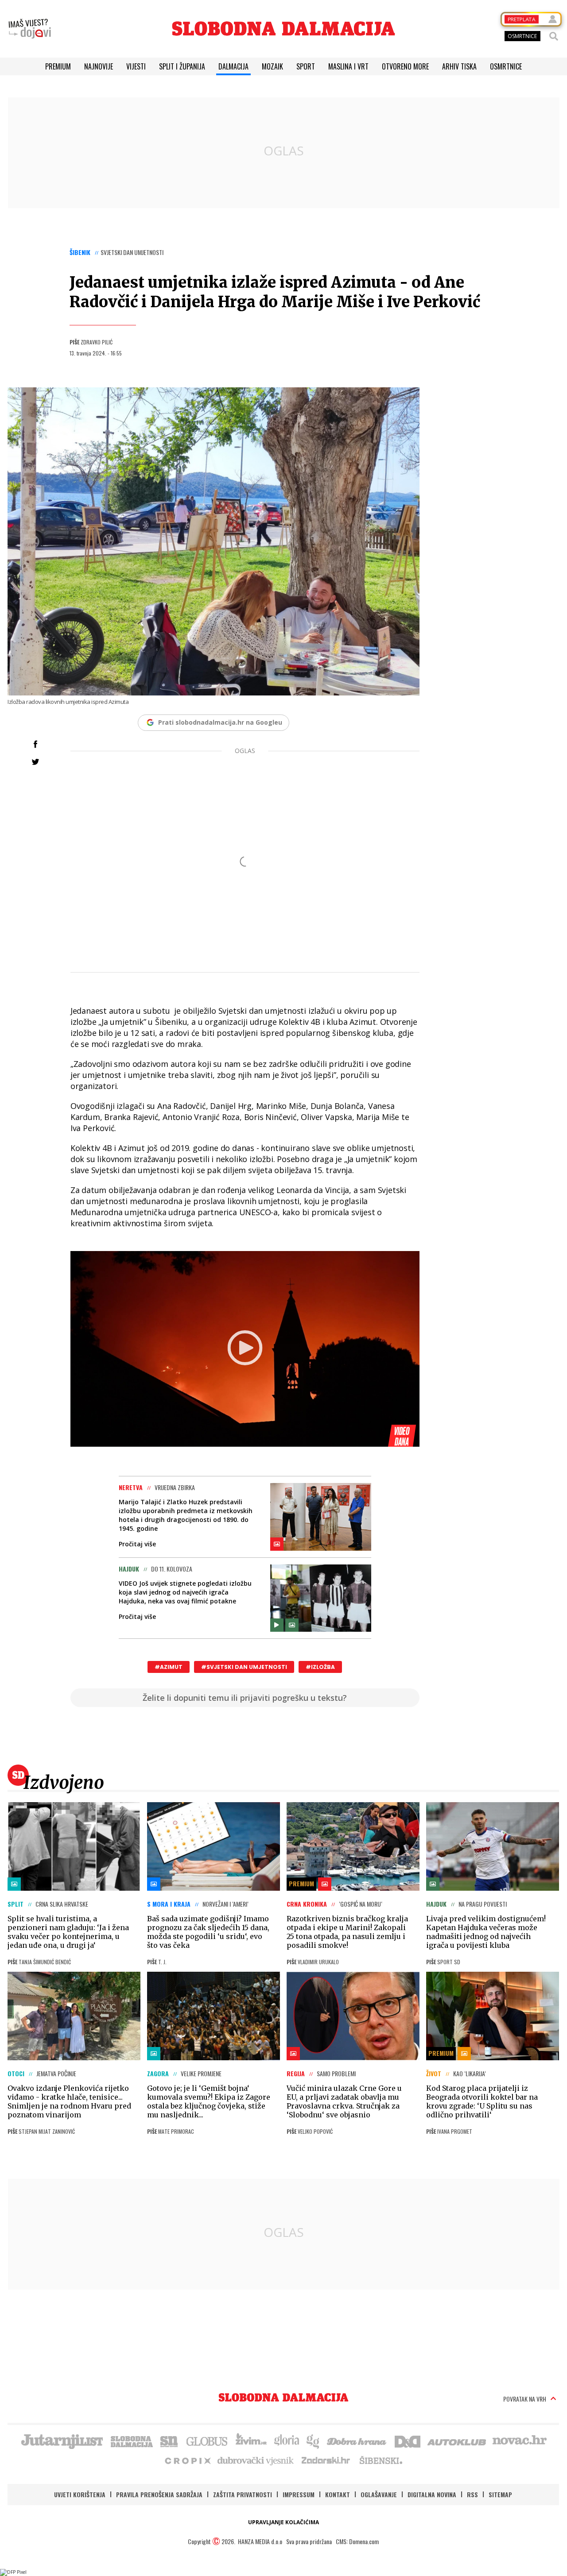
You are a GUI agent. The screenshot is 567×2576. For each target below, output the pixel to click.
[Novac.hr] (520, 2441)
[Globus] (207, 2441)
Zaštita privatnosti (243, 2494)
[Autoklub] (457, 2441)
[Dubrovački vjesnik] (256, 2460)
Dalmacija (233, 66)
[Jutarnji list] (62, 2441)
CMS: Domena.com (357, 2541)
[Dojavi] (30, 29)
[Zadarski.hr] (326, 2460)
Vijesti (136, 66)
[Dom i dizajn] (408, 2441)
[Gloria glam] (313, 2441)
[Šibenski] (381, 2460)
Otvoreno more (405, 66)
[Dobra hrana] (357, 2441)
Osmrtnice (506, 66)
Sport (306, 66)
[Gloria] (286, 2441)
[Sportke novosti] (169, 2441)
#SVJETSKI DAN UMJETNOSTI (244, 1667)
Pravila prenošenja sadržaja (159, 2494)
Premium (58, 66)
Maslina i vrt (348, 66)
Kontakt (338, 2494)
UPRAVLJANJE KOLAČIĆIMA (283, 2522)
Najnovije (99, 66)
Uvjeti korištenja (80, 2494)
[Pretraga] (554, 36)
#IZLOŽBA (320, 1667)
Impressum (299, 2494)
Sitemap (500, 2494)
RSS (472, 2494)
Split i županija (182, 66)
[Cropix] (187, 2460)
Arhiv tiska (459, 66)
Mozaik (272, 66)
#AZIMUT (169, 1667)
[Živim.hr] (251, 2441)
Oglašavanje (379, 2494)
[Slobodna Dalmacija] (283, 29)
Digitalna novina (432, 2494)
